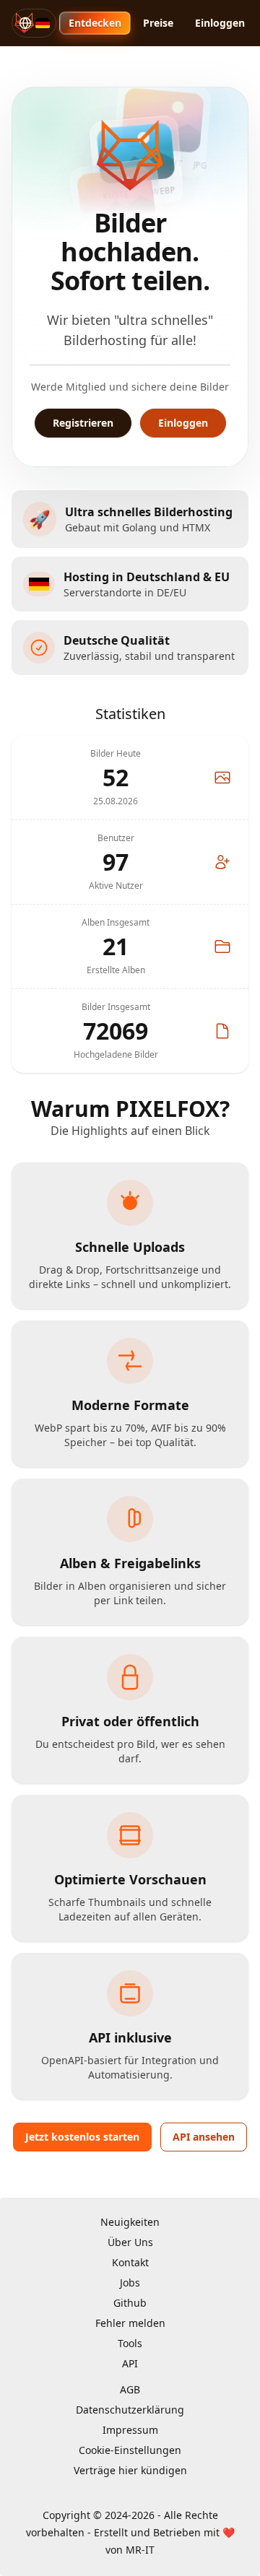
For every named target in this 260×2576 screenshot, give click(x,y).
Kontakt (130, 2262)
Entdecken (95, 23)
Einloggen (220, 23)
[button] (34, 23)
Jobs (130, 2283)
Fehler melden (130, 2323)
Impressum (130, 2430)
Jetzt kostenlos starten (82, 2137)
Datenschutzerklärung (130, 2410)
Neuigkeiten (130, 2222)
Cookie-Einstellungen (130, 2450)
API (130, 2363)
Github (130, 2303)
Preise (158, 23)
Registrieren (83, 423)
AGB (130, 2389)
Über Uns (130, 2242)
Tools (130, 2343)
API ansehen (204, 2137)
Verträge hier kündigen (130, 2470)
